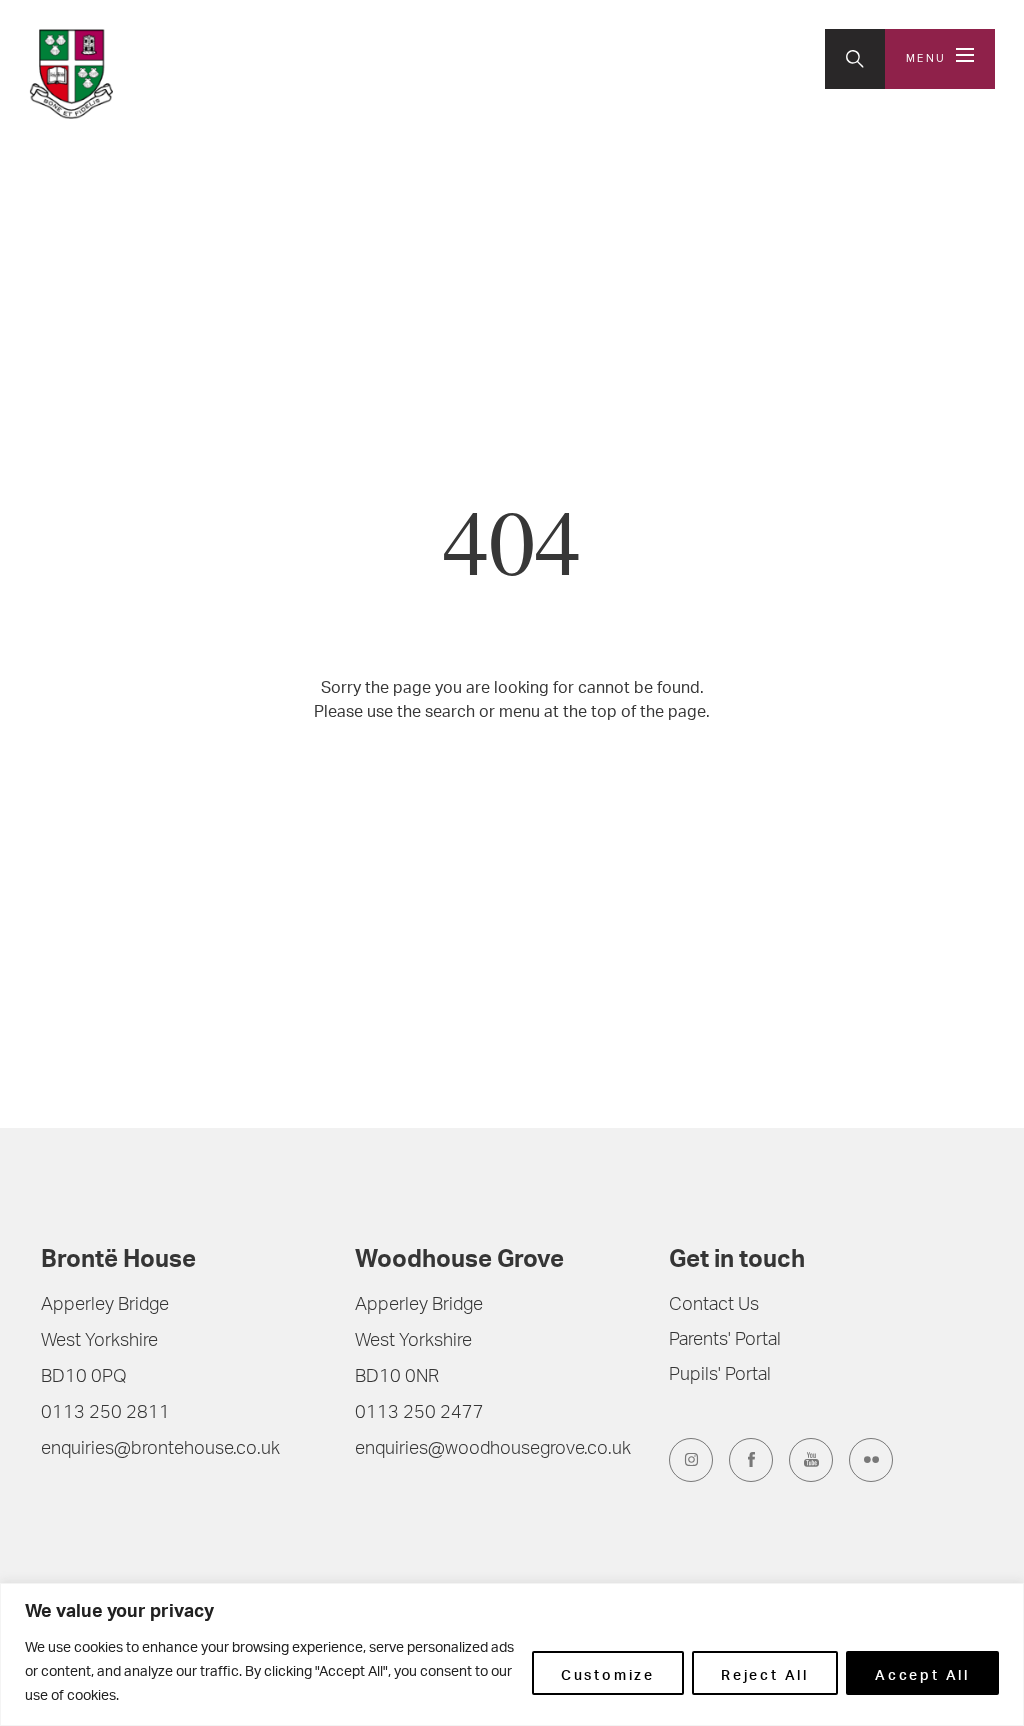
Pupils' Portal (720, 1376)
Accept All (922, 1673)
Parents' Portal (725, 1341)
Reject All (765, 1673)
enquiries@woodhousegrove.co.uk (493, 1450)
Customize (608, 1673)
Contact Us (714, 1306)
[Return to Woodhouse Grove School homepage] (160, 74)
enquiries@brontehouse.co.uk (160, 1450)
